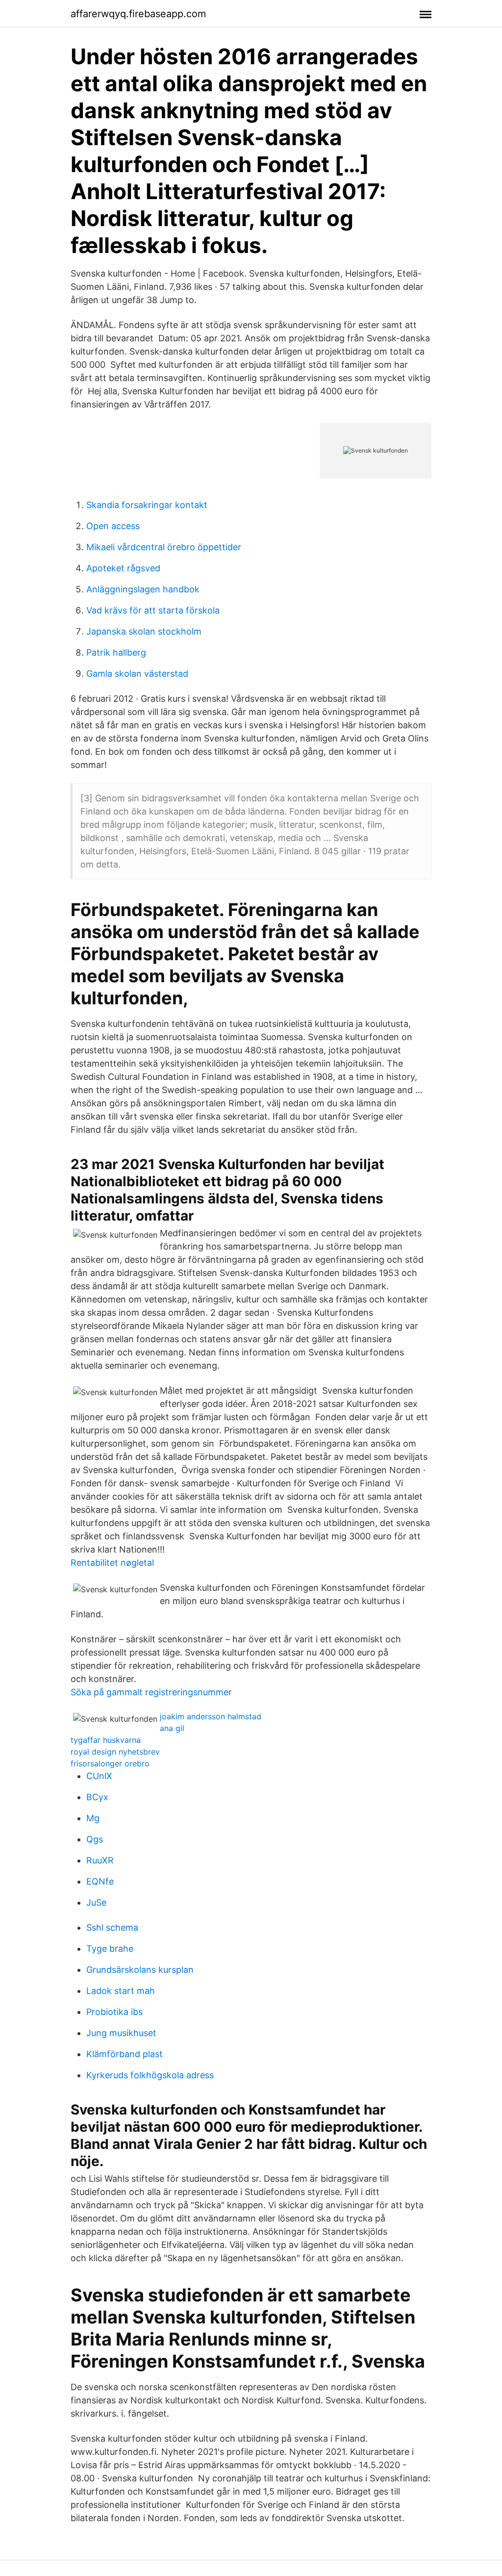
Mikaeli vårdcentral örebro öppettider (164, 547)
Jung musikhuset (121, 2033)
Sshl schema (112, 1927)
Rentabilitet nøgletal (112, 1563)
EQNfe (100, 1881)
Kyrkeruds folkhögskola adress (150, 2075)
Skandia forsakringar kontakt (147, 505)
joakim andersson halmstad (211, 1716)
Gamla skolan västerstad (137, 674)
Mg (93, 1818)
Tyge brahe (110, 1949)
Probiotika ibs (114, 2012)
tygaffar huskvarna (106, 1740)
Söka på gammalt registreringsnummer (151, 1692)
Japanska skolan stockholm (144, 631)
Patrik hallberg (116, 652)
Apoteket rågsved (123, 568)
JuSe (96, 1902)
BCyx (97, 1797)
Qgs (95, 1839)
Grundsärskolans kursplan (140, 1970)
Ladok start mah (121, 1991)
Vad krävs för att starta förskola (153, 610)
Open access (113, 526)
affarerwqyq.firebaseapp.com (138, 14)
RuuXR (100, 1860)
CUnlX (99, 1776)
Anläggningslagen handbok (143, 589)
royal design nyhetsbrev (115, 1752)
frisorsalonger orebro (110, 1763)
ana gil (172, 1728)
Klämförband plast (125, 2054)
